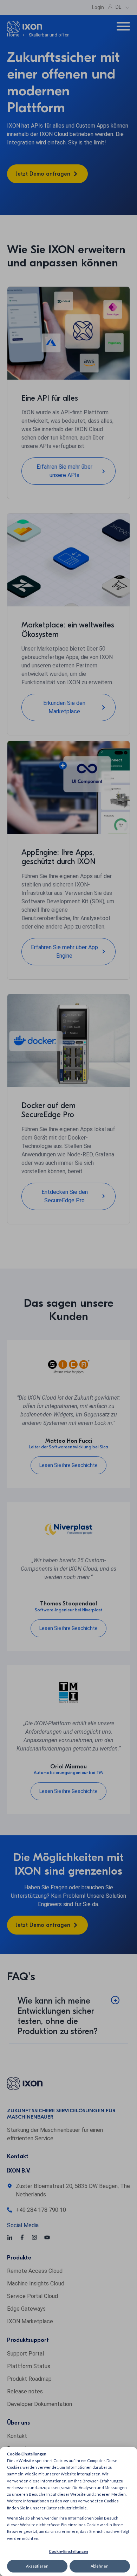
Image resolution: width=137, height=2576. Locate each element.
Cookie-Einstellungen (68, 2551)
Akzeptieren (37, 2566)
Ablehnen (100, 2566)
